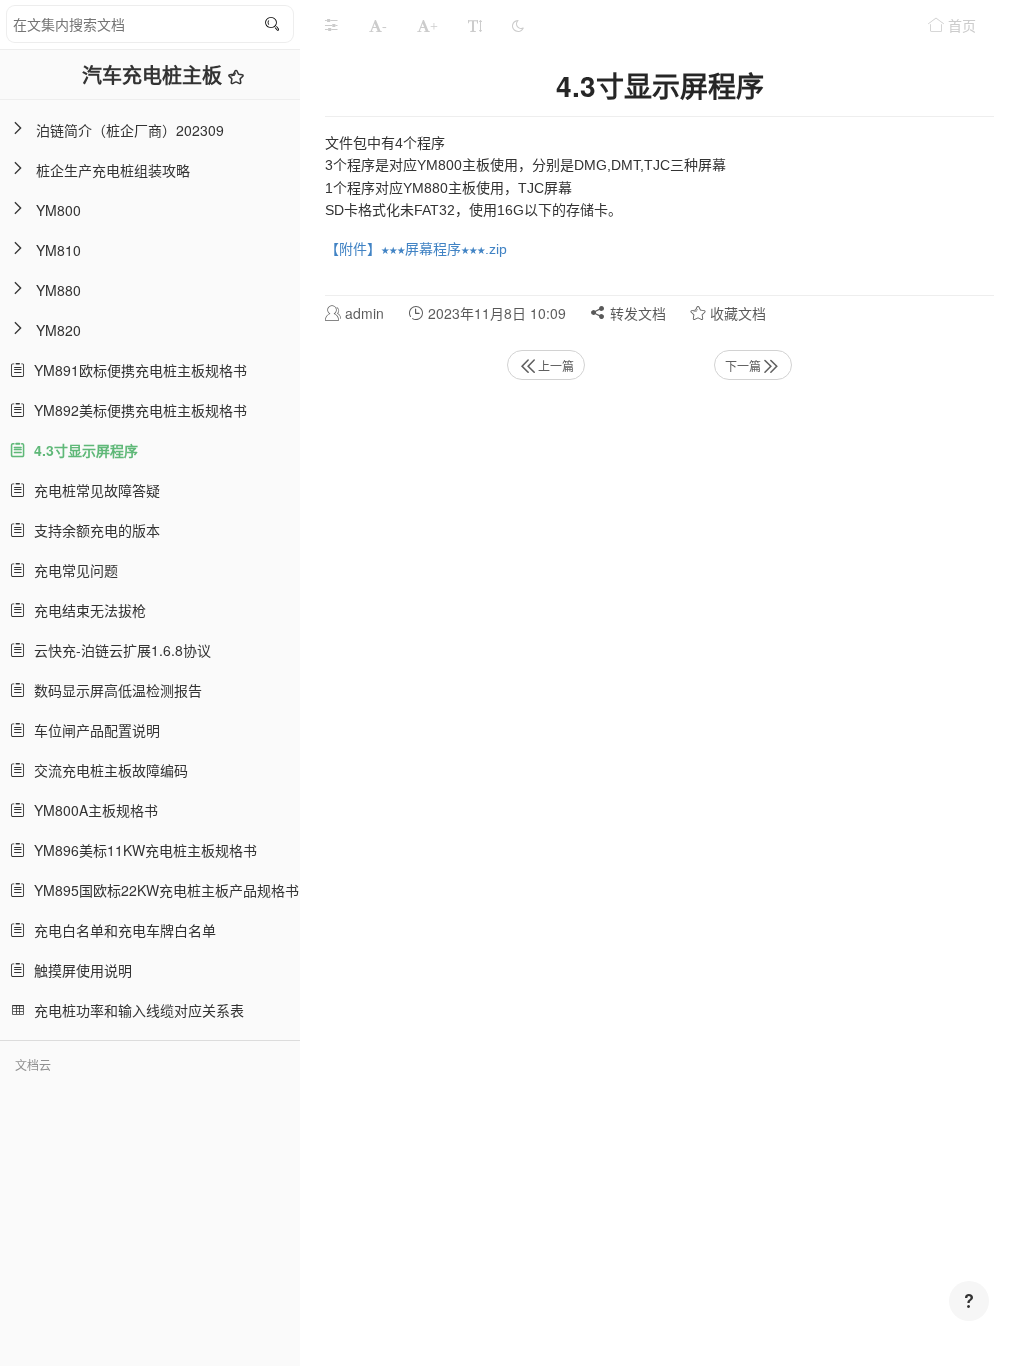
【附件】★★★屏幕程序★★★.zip (416, 249)
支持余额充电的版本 (93, 530)
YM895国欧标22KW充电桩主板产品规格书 (162, 890)
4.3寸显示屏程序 (82, 450)
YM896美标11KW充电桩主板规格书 (141, 850)
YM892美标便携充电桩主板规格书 (136, 410)
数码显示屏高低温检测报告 (114, 690)
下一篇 (743, 365)
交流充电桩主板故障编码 (107, 770)
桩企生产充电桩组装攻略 (113, 170)
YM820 (58, 330)
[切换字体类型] (475, 25)
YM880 (58, 290)
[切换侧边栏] (331, 25)
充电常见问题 (72, 570)
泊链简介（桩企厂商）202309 (130, 130)
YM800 (58, 210)
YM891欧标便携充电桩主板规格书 (136, 370)
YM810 (58, 250)
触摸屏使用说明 (79, 970)
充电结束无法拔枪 (86, 610)
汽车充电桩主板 (155, 74)
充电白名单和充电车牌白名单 (121, 930)
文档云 (33, 1064)
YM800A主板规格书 (92, 810)
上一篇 (556, 365)
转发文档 (636, 313)
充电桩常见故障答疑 (93, 490)
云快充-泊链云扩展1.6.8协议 (118, 650)
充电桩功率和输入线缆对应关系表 (135, 1010)
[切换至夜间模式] (518, 25)
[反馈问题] (969, 1301)
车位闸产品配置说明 (93, 730)
